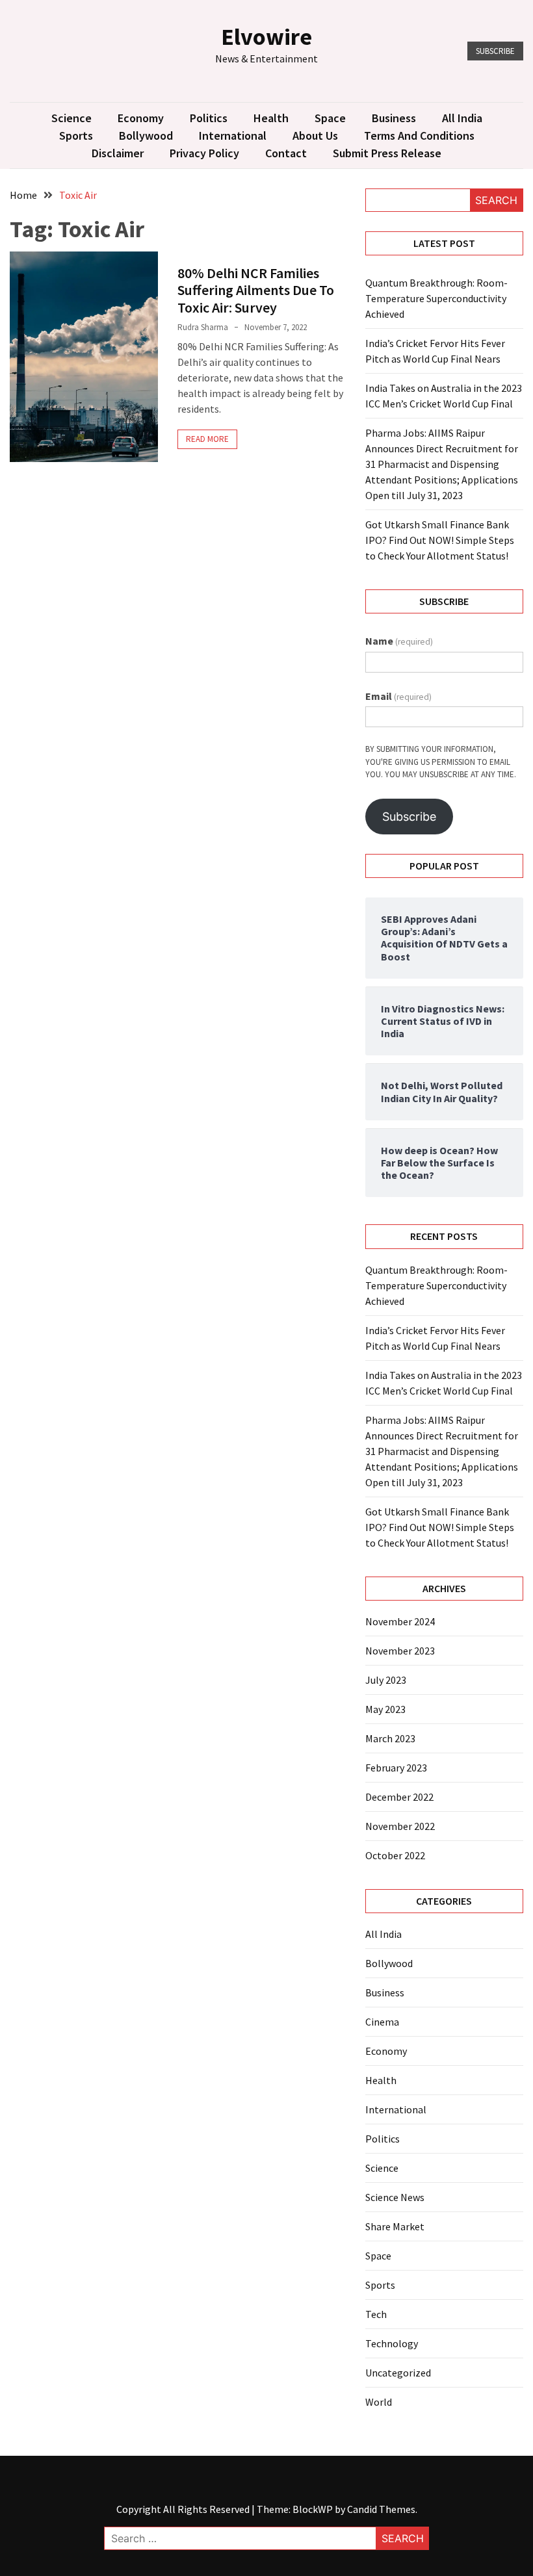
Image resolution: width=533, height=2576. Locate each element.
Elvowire (266, 37)
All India (462, 118)
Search (496, 200)
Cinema (382, 2022)
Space (330, 118)
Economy (141, 118)
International (233, 135)
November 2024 (400, 1621)
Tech (376, 2314)
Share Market (395, 2226)
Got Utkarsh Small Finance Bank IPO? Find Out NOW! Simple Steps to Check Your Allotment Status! (440, 540)
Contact (286, 153)
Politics (209, 118)
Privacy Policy (204, 153)
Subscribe (495, 51)
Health (271, 118)
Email (398, 696)
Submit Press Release (387, 153)
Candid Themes (381, 2509)
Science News (395, 2197)
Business (394, 118)
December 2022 (399, 1797)
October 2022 (395, 1855)
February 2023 (396, 1768)
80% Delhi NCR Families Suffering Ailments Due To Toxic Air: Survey (256, 290)
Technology (392, 2343)
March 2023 (390, 1738)
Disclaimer (118, 153)
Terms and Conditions (419, 135)
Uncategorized (398, 2373)
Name (399, 641)
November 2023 (400, 1651)
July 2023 (386, 1680)
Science (71, 118)
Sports (76, 135)
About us (315, 135)
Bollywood (146, 135)
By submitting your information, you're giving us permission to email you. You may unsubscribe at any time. (441, 762)
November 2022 (400, 1826)
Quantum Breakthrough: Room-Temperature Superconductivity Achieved (436, 298)
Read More (207, 439)
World (379, 2402)
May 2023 (385, 1709)
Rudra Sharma (203, 327)
